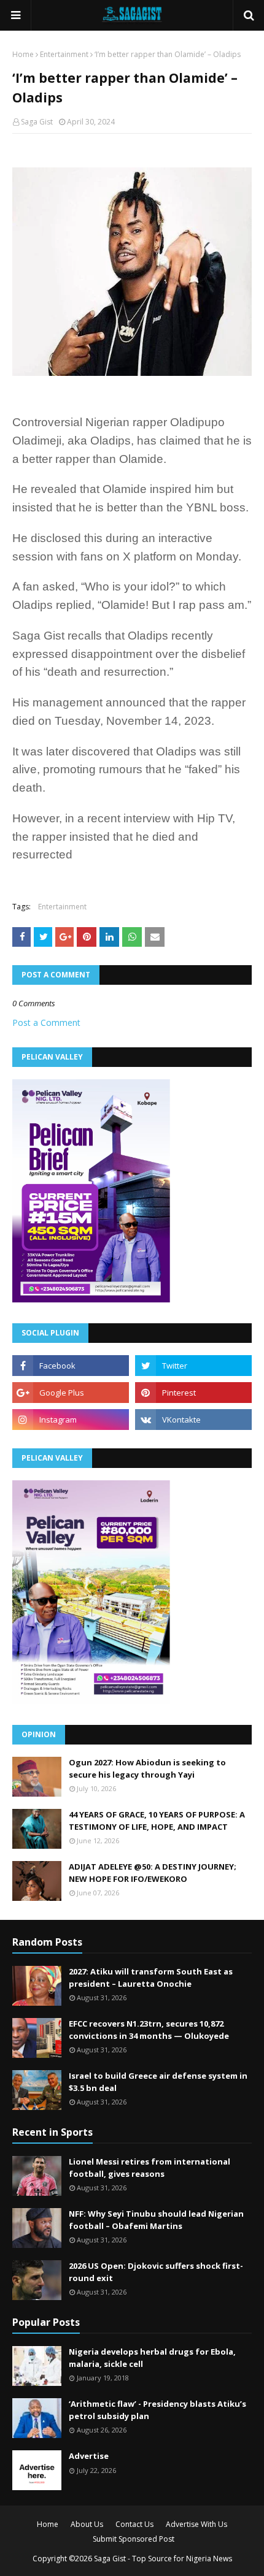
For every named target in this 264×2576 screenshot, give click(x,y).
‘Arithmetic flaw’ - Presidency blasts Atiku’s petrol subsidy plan (157, 2410)
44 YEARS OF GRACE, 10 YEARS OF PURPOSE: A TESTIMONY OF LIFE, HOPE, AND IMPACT (157, 1821)
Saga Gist (37, 122)
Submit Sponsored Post (134, 2539)
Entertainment (64, 54)
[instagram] (71, 1420)
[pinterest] (193, 1393)
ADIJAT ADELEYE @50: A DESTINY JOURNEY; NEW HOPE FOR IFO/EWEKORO (153, 1873)
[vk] (193, 1420)
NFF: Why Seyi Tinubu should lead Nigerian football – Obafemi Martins (156, 2220)
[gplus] (71, 1393)
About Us (87, 2524)
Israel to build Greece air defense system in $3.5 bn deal (158, 2082)
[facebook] (71, 1366)
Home (23, 54)
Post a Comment (46, 1022)
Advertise (89, 2456)
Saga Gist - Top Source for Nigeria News (163, 2559)
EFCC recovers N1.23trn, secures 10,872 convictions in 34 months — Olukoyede (149, 2030)
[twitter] (193, 1366)
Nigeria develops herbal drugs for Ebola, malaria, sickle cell (152, 2358)
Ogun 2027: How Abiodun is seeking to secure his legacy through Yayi (147, 1768)
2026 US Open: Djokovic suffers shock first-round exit (156, 2272)
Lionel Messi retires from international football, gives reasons (149, 2168)
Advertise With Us (196, 2524)
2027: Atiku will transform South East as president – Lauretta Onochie (151, 1978)
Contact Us (134, 2524)
